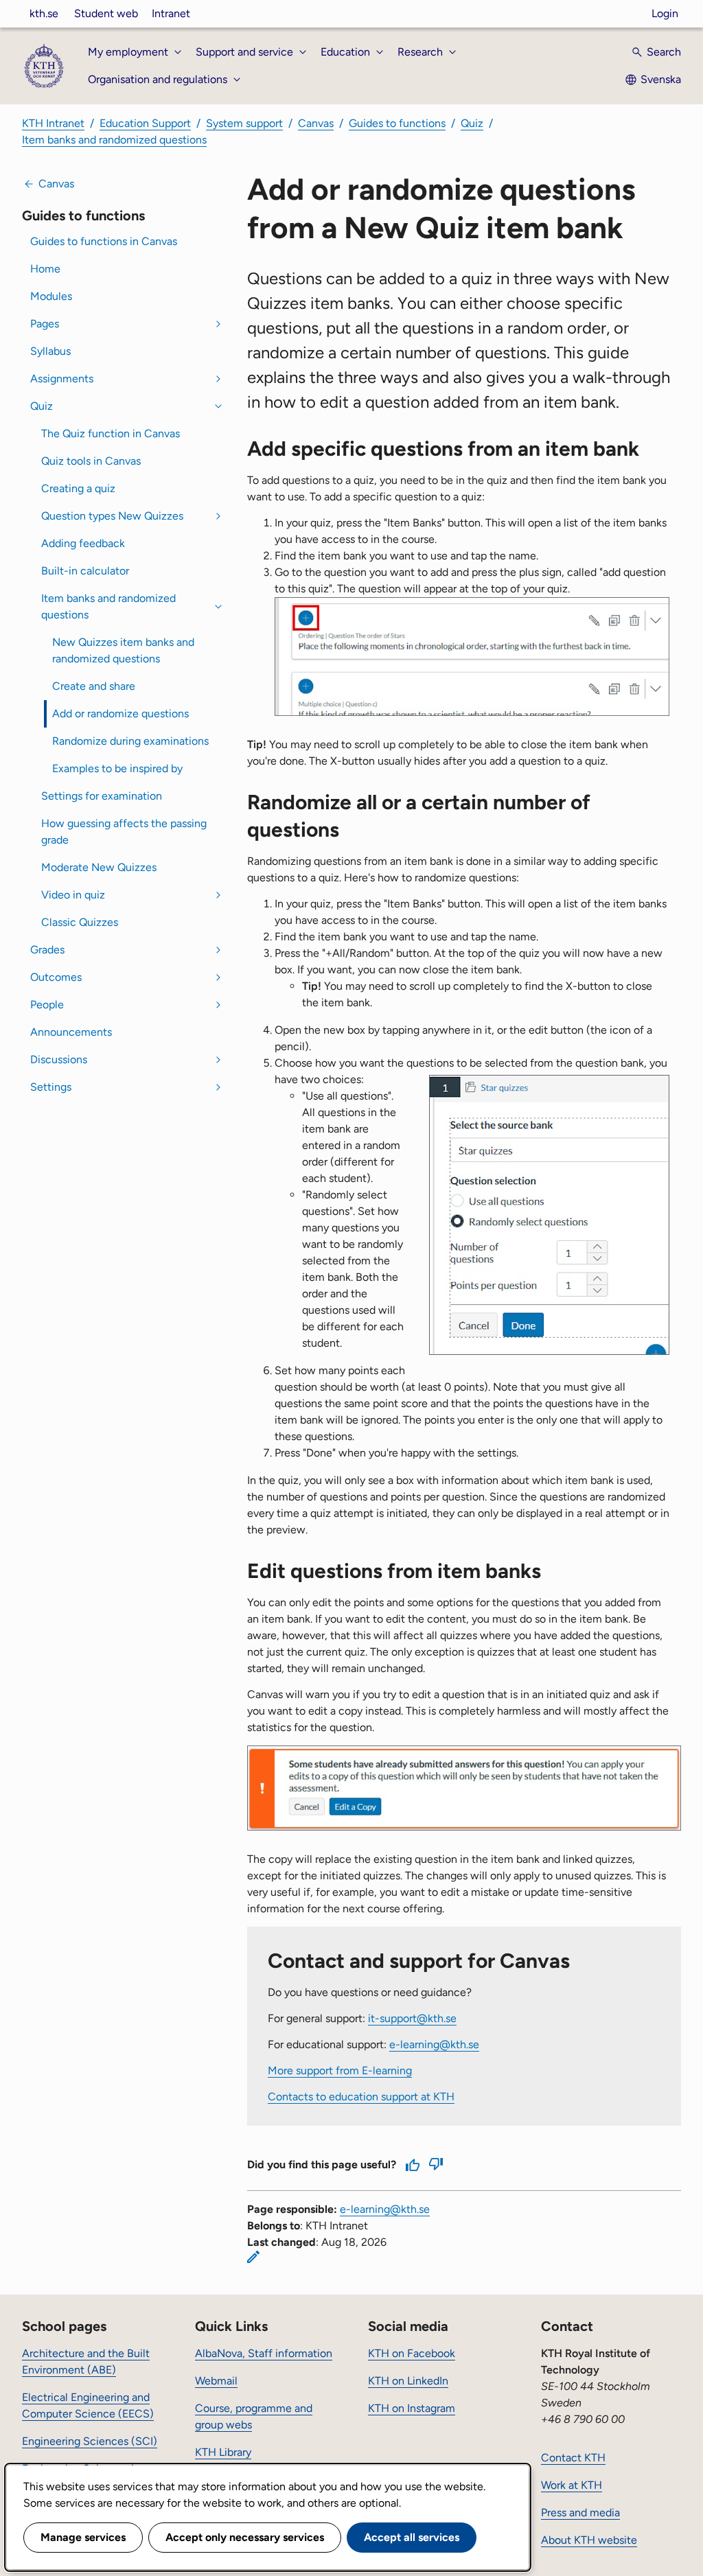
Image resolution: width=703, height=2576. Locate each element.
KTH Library (223, 2452)
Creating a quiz (78, 488)
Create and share (94, 686)
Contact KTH (573, 2458)
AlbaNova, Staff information (264, 2353)
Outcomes (56, 977)
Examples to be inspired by (117, 768)
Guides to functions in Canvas (104, 241)
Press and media (580, 2513)
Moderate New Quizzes (99, 867)
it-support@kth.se (412, 2018)
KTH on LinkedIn (408, 2381)
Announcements (71, 1032)
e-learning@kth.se (434, 2044)
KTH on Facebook (412, 2353)
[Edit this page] (253, 2257)
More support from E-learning (340, 2070)
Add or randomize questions (120, 713)
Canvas (316, 123)
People (47, 1005)
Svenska (661, 79)
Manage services (83, 2537)
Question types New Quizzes (112, 516)
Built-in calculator (85, 571)
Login (665, 13)
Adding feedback (83, 543)
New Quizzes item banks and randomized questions (123, 650)
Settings (51, 1087)
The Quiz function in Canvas (111, 433)
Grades (47, 950)
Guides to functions (397, 123)
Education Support (145, 123)
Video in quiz (73, 895)
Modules (51, 296)
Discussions (59, 1059)
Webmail (216, 2381)
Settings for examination (102, 796)
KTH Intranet (53, 123)
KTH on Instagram (412, 2408)
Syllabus (50, 351)
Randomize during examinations (130, 741)
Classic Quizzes (80, 922)
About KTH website (589, 2540)
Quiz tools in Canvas (91, 461)
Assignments (62, 379)
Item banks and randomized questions (114, 140)
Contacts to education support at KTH (361, 2097)
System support (244, 123)
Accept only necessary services (245, 2537)
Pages (45, 324)
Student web (106, 13)
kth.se (44, 13)
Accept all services (412, 2537)
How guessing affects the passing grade (124, 832)
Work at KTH (572, 2485)
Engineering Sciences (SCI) (90, 2441)
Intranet (171, 13)
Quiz (472, 123)
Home (45, 269)
